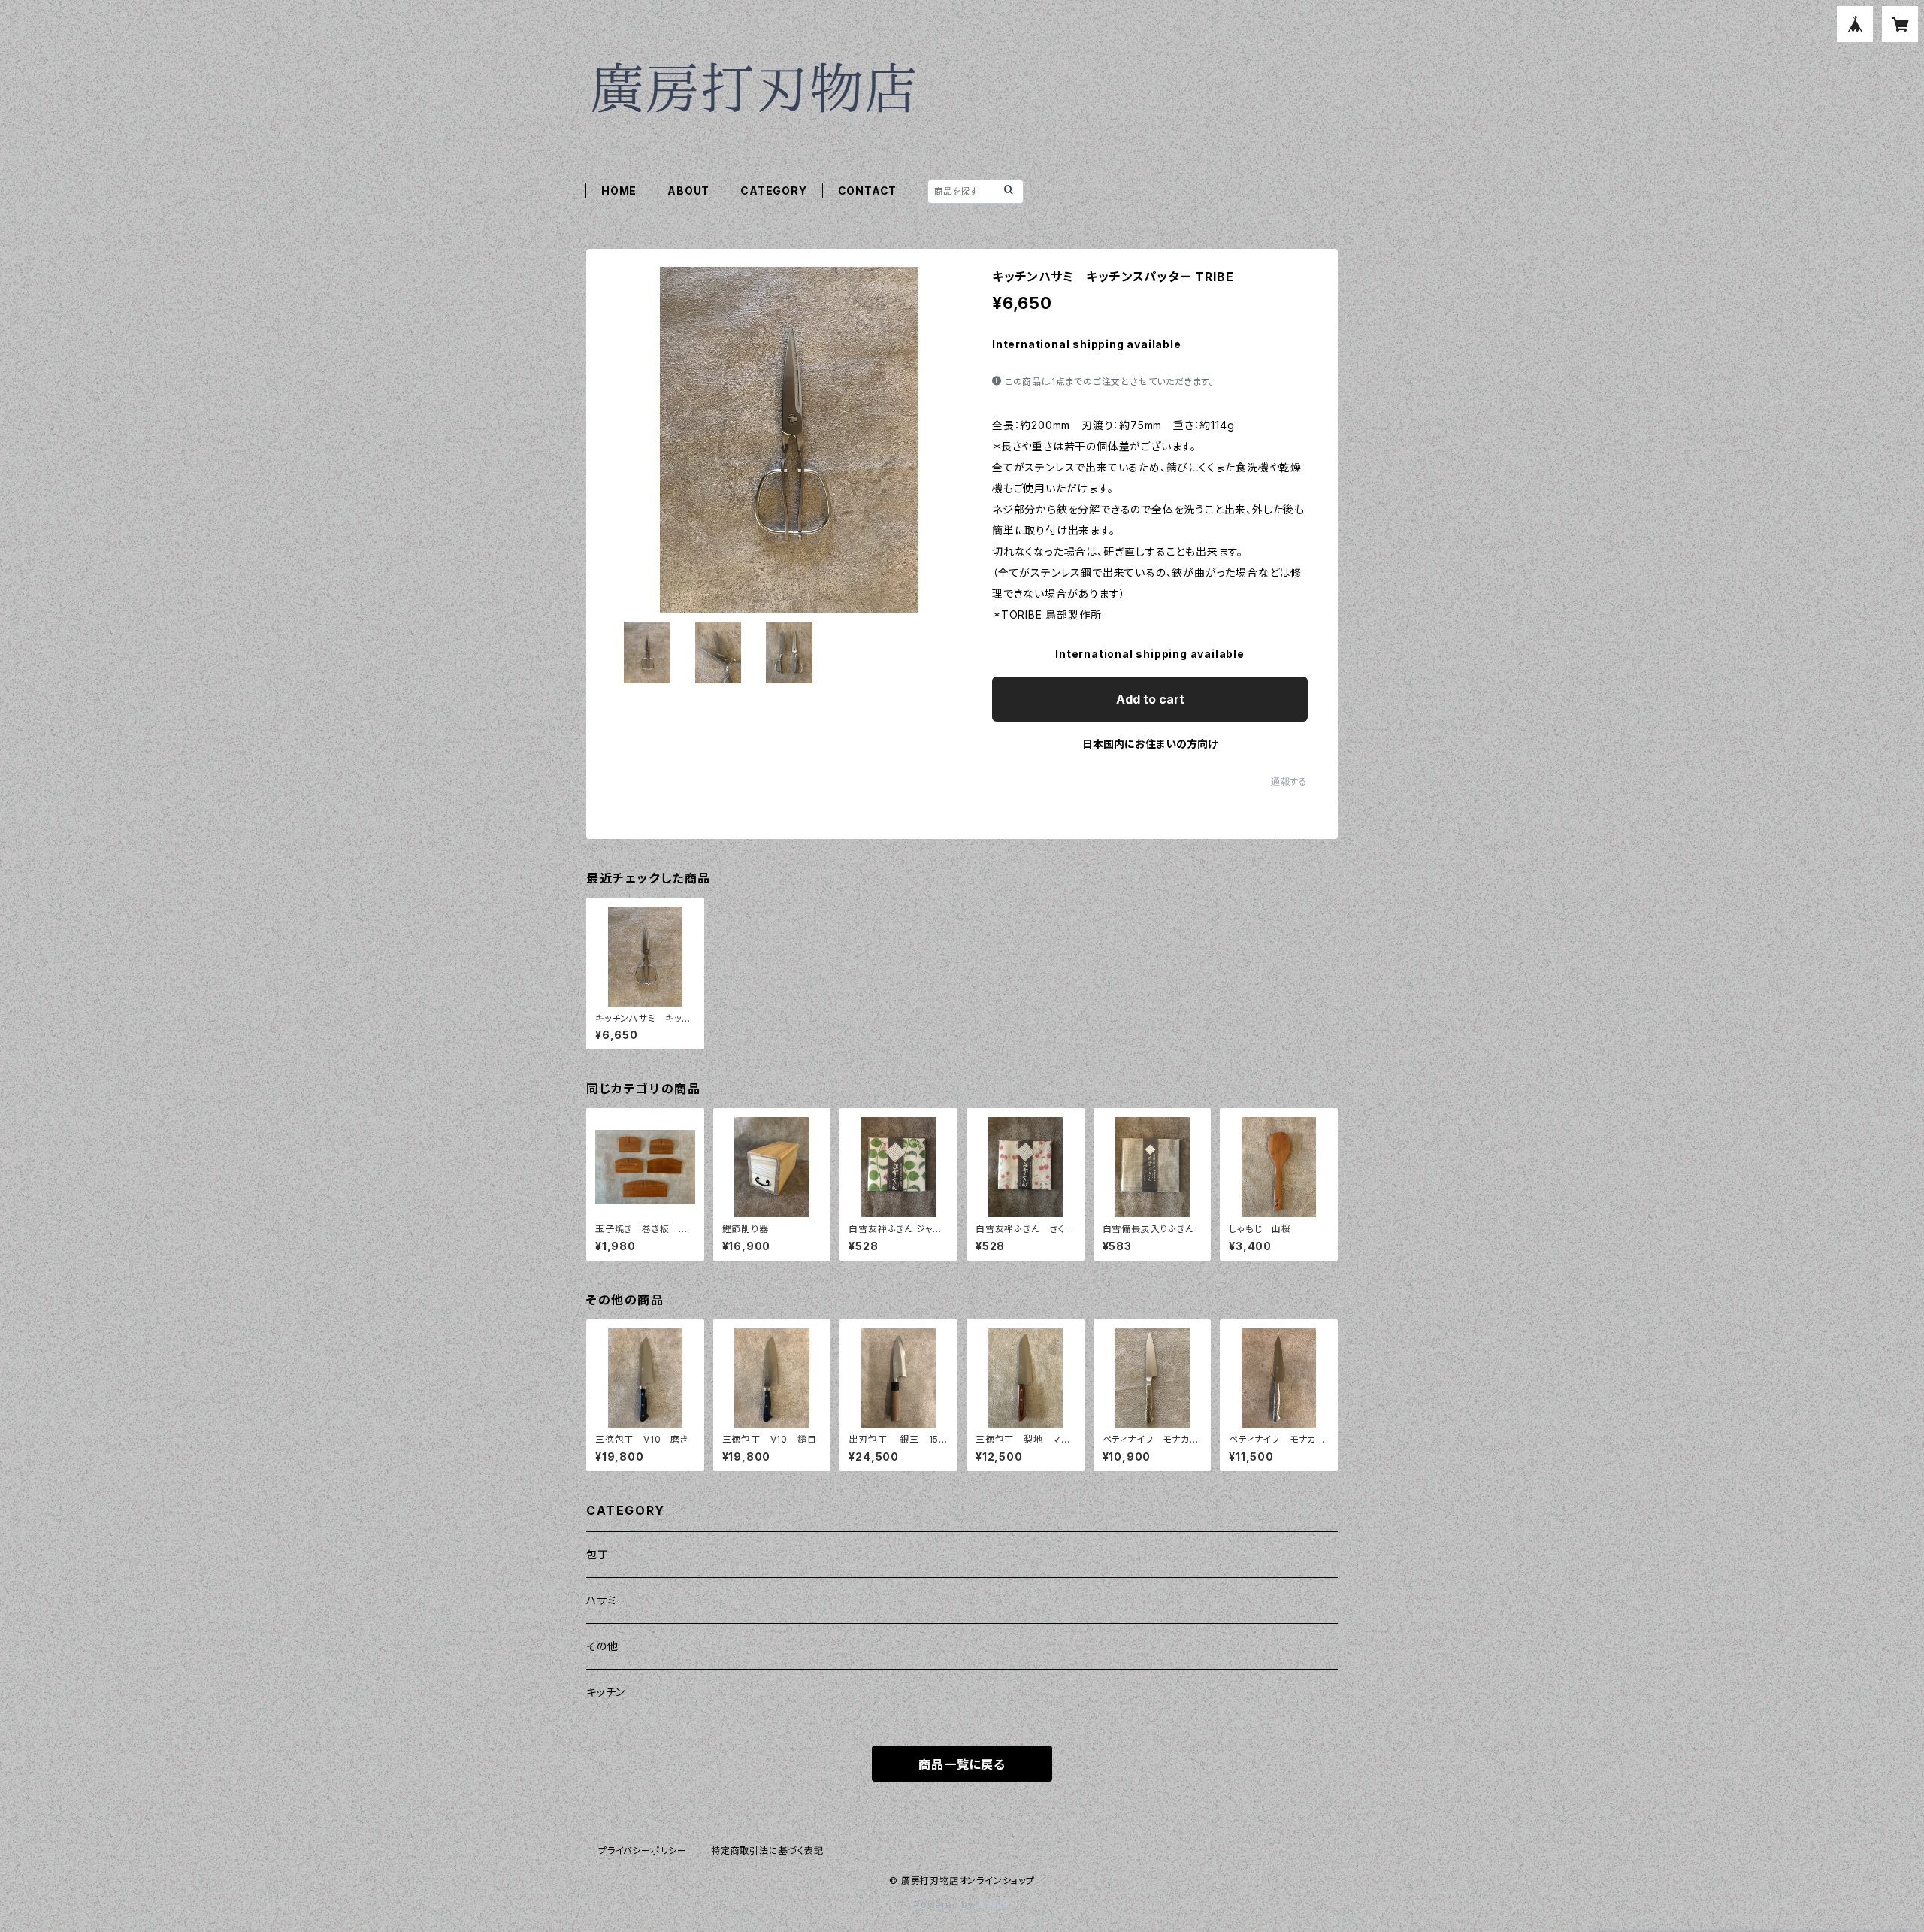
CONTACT (868, 191)
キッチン (606, 1692)
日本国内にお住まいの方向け (1150, 744)
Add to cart (1150, 699)
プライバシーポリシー (643, 1850)
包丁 (597, 1554)
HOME (619, 191)
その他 (602, 1646)
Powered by (945, 1905)
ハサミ (601, 1600)
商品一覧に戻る (962, 1764)
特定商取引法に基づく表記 (767, 1850)
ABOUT (688, 191)
